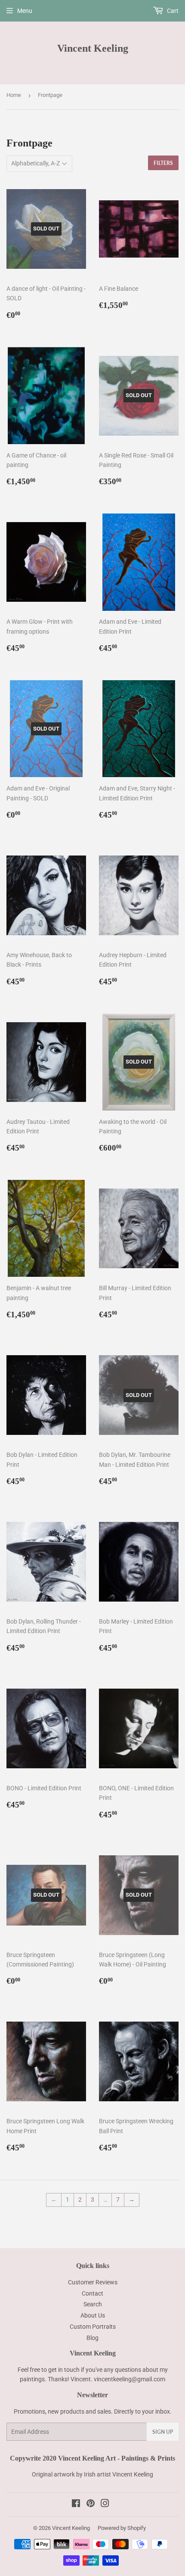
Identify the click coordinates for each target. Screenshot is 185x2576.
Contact (92, 2293)
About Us (93, 2315)
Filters (163, 163)
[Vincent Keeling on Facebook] (76, 2504)
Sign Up (163, 2432)
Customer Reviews (93, 2282)
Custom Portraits (93, 2327)
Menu (25, 11)
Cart (172, 11)
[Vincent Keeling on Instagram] (105, 2504)
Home (14, 95)
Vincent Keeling (93, 48)
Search (93, 2304)
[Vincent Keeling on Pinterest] (91, 2504)
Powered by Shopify (122, 2528)
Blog (92, 2338)
